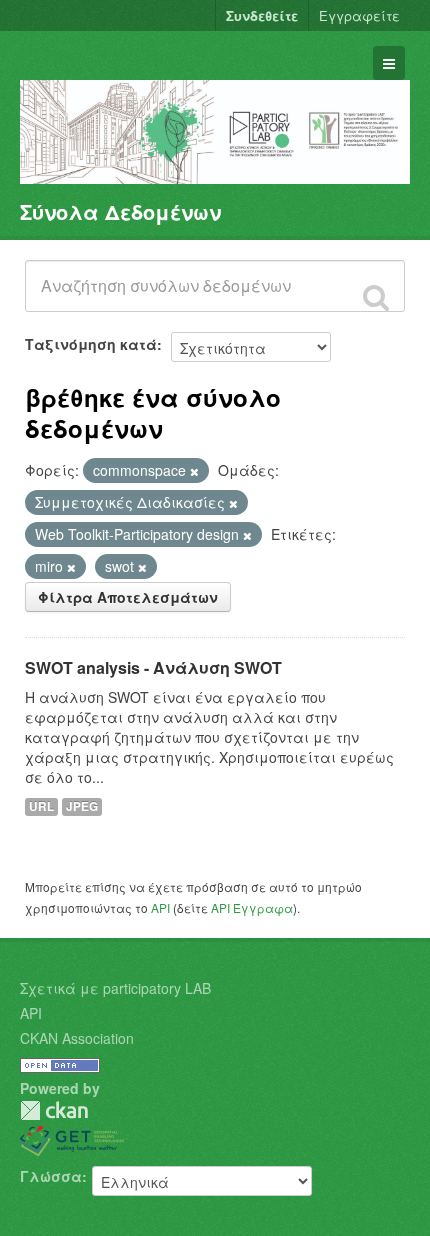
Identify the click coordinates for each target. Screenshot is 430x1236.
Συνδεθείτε (262, 15)
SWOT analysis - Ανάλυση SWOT (153, 667)
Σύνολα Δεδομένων (120, 211)
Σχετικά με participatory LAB (115, 988)
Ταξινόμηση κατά (91, 344)
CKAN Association (77, 1038)
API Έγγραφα (252, 907)
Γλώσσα (51, 1176)
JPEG (82, 806)
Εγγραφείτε (359, 15)
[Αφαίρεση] (194, 471)
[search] (376, 297)
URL (41, 806)
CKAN (54, 1110)
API (160, 907)
